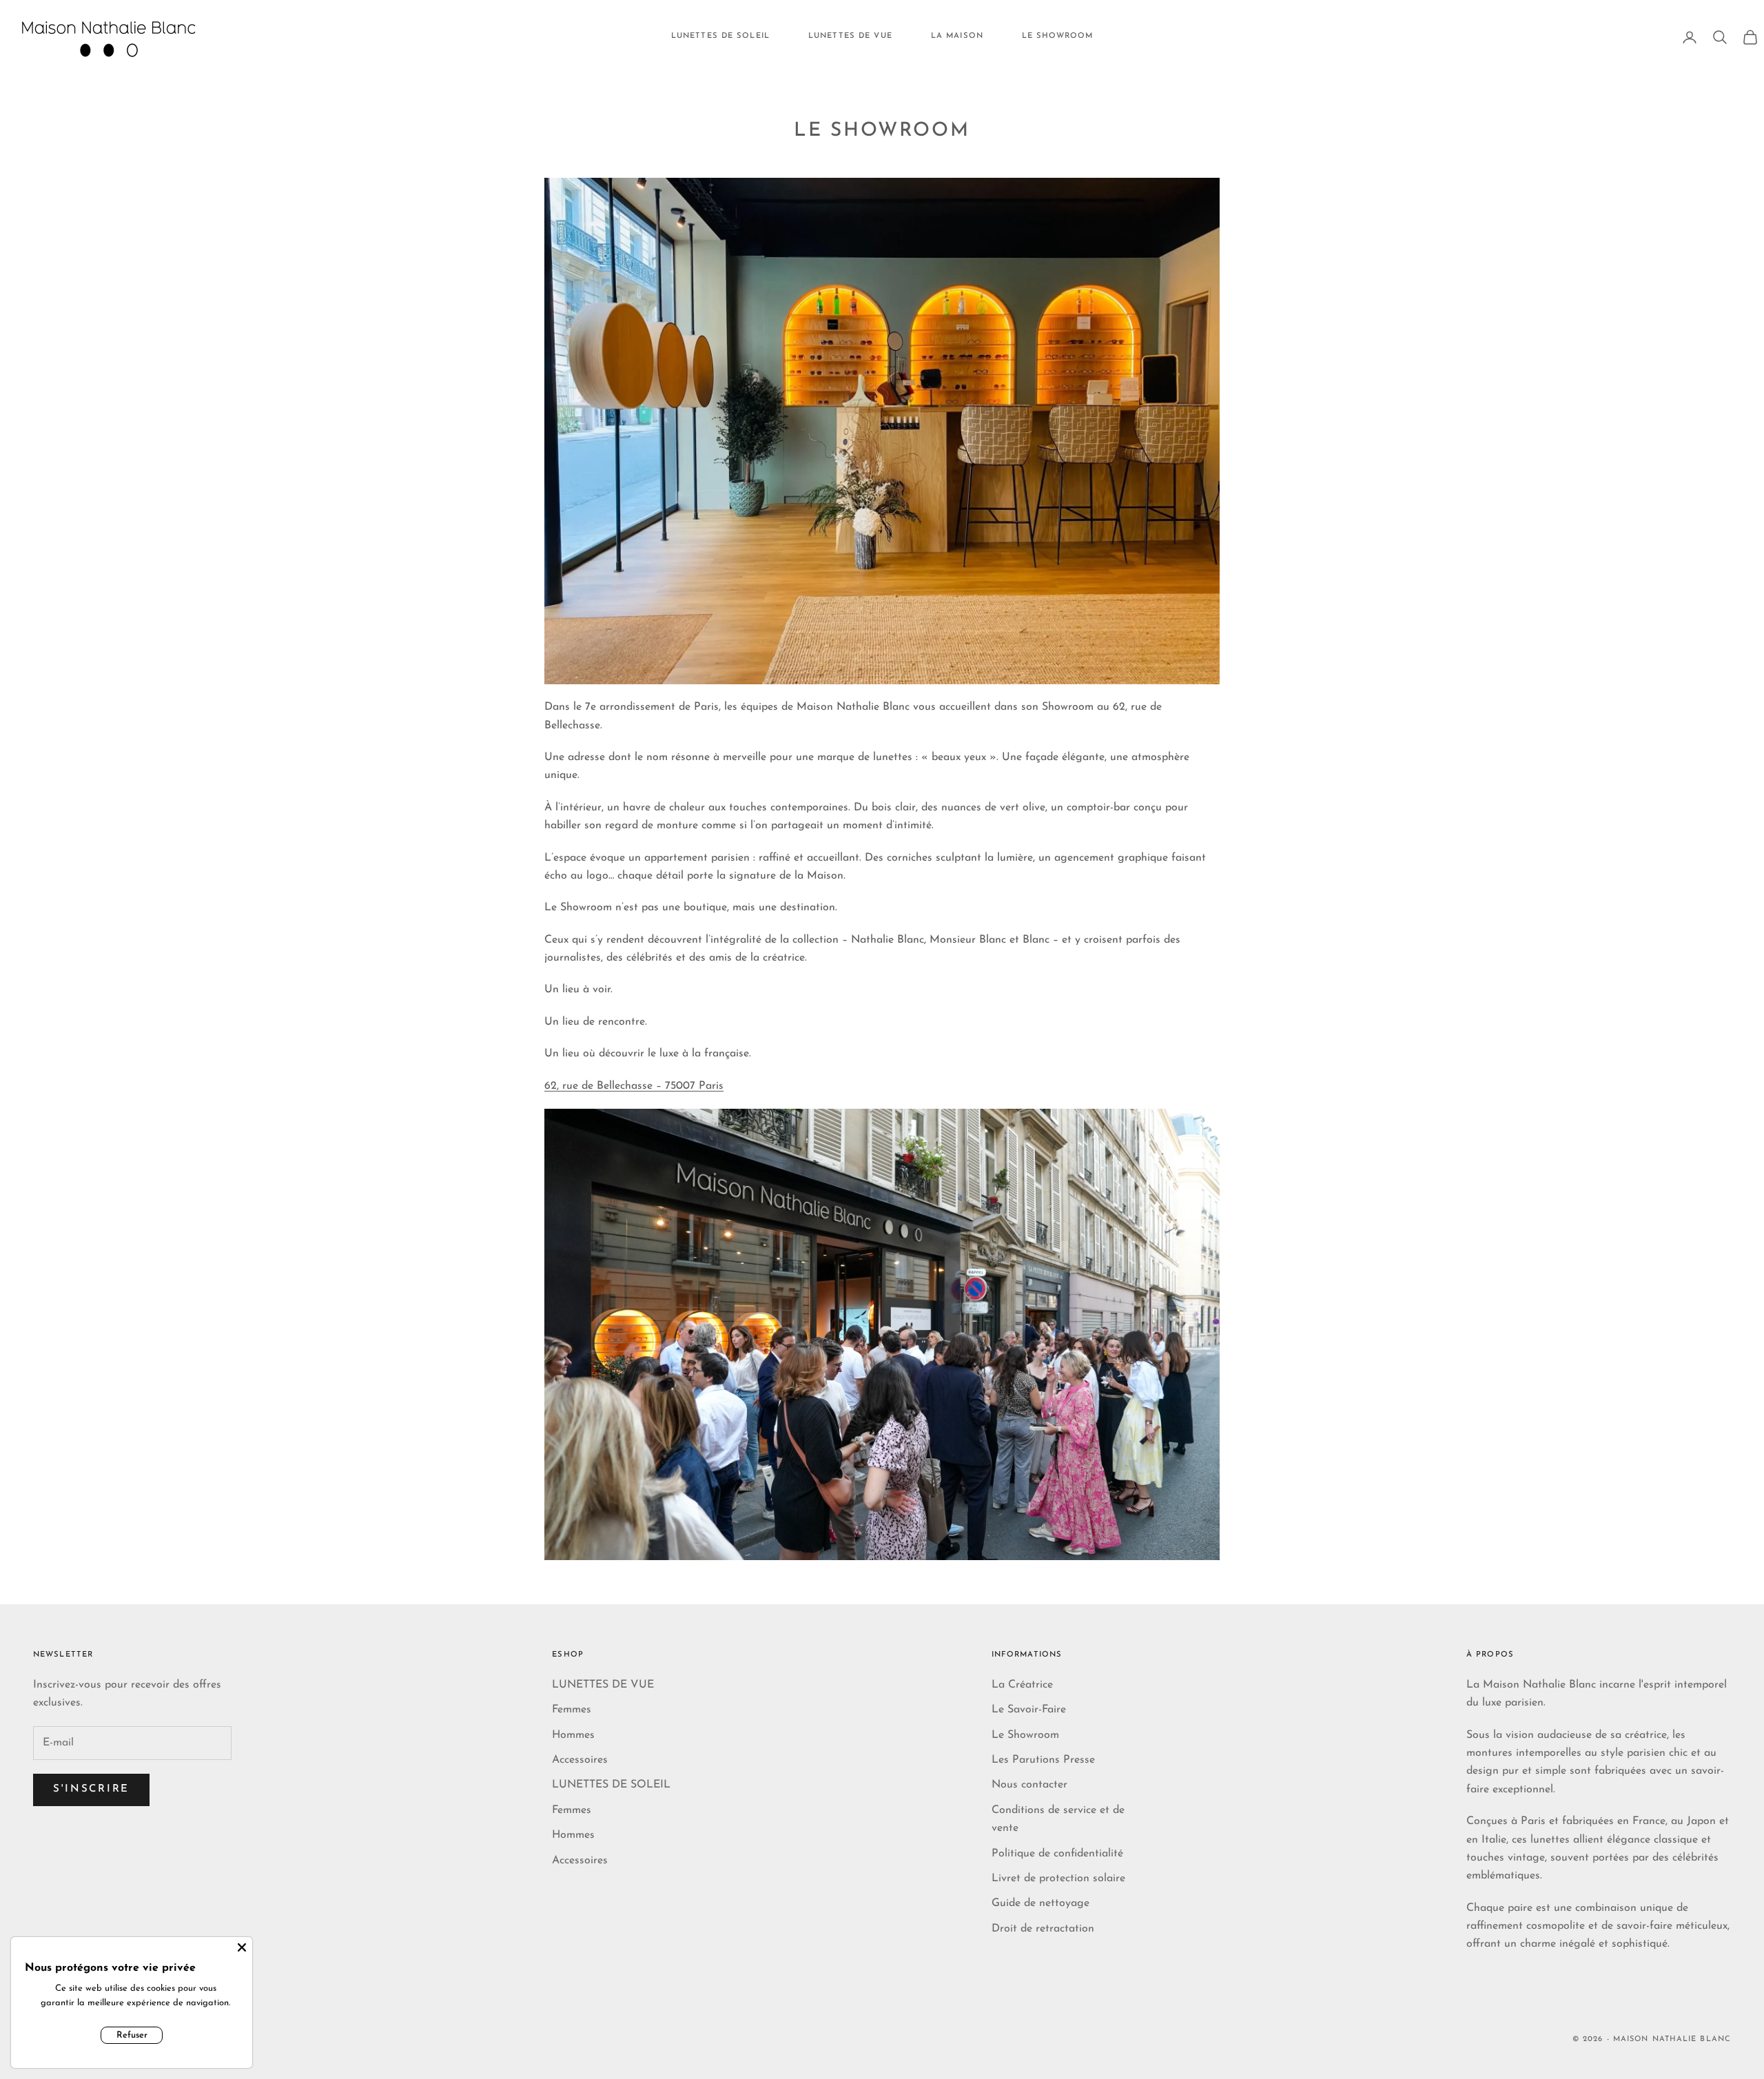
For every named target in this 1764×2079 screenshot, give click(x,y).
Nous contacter (1029, 1785)
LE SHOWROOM (1057, 36)
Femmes (572, 1710)
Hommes (573, 1735)
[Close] (242, 1947)
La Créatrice (1022, 1685)
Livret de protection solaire (1058, 1878)
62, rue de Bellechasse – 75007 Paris (634, 1086)
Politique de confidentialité (1057, 1854)
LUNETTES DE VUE (850, 36)
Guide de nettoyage (1040, 1903)
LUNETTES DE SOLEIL (720, 36)
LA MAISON (957, 36)
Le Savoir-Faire (1029, 1710)
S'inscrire (91, 1789)
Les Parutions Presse (1043, 1760)
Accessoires (580, 1760)
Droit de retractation (1043, 1929)
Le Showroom (1025, 1735)
